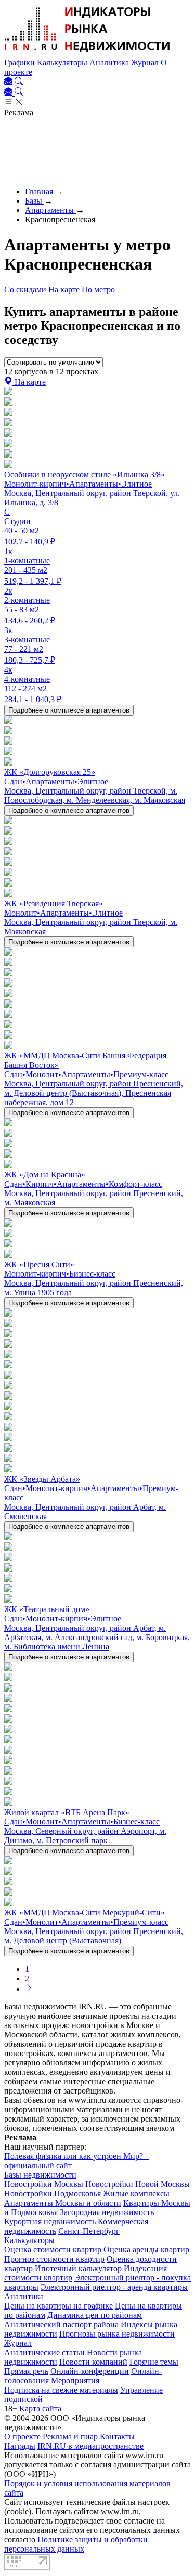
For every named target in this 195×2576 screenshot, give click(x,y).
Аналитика (110, 63)
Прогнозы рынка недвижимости (117, 2334)
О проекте (22, 2437)
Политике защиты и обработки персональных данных (76, 2544)
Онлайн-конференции (90, 2371)
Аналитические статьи (44, 2352)
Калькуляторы (63, 63)
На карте (65, 290)
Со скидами (26, 290)
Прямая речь (26, 2371)
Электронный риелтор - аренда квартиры (114, 2287)
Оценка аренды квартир (146, 2250)
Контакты (117, 2437)
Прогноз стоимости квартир (54, 2259)
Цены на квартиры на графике (58, 2306)
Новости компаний (93, 2362)
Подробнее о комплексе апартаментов (69, 710)
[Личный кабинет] (9, 82)
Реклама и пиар (70, 2437)
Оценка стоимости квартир (53, 2250)
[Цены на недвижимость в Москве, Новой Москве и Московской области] (87, 53)
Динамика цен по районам (95, 2315)
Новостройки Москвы (44, 2184)
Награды (20, 2446)
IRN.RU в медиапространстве (90, 2446)
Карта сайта (40, 2409)
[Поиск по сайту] (19, 82)
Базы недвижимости (40, 2175)
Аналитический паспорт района (61, 2324)
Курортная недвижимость (50, 2222)
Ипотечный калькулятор (78, 2268)
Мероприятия (75, 2380)
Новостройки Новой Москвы (138, 2184)
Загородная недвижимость (107, 2212)
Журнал (146, 63)
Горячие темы (154, 2362)
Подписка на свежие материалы (61, 2390)
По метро (98, 290)
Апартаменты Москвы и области (63, 2203)
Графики (21, 63)
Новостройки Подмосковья (53, 2193)
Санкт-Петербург (89, 2231)
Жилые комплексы (136, 2193)
